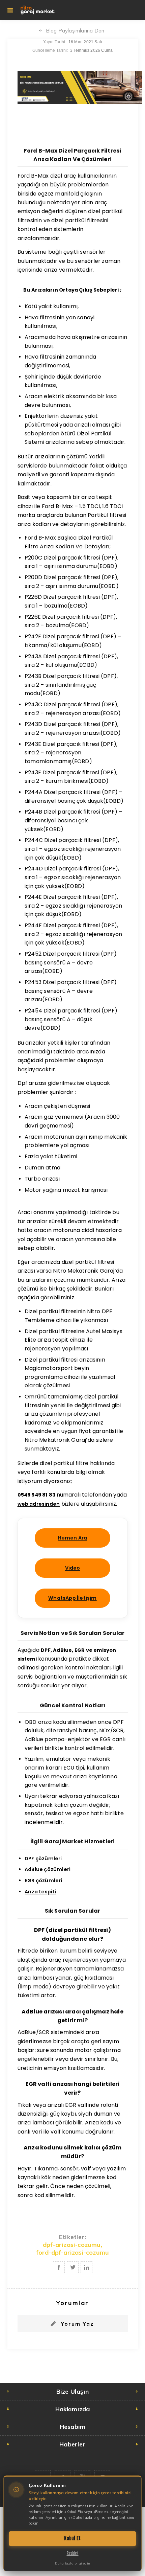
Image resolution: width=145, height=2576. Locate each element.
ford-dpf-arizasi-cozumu (73, 2252)
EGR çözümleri (43, 1880)
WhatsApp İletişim (72, 1598)
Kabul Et (72, 2538)
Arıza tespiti (40, 1892)
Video (73, 1568)
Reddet (73, 2553)
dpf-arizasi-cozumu (72, 2245)
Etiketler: (72, 2237)
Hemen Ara (73, 1538)
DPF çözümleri (43, 1859)
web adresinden (39, 1504)
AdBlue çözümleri (48, 1869)
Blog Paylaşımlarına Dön (75, 31)
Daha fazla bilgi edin (72, 2563)
